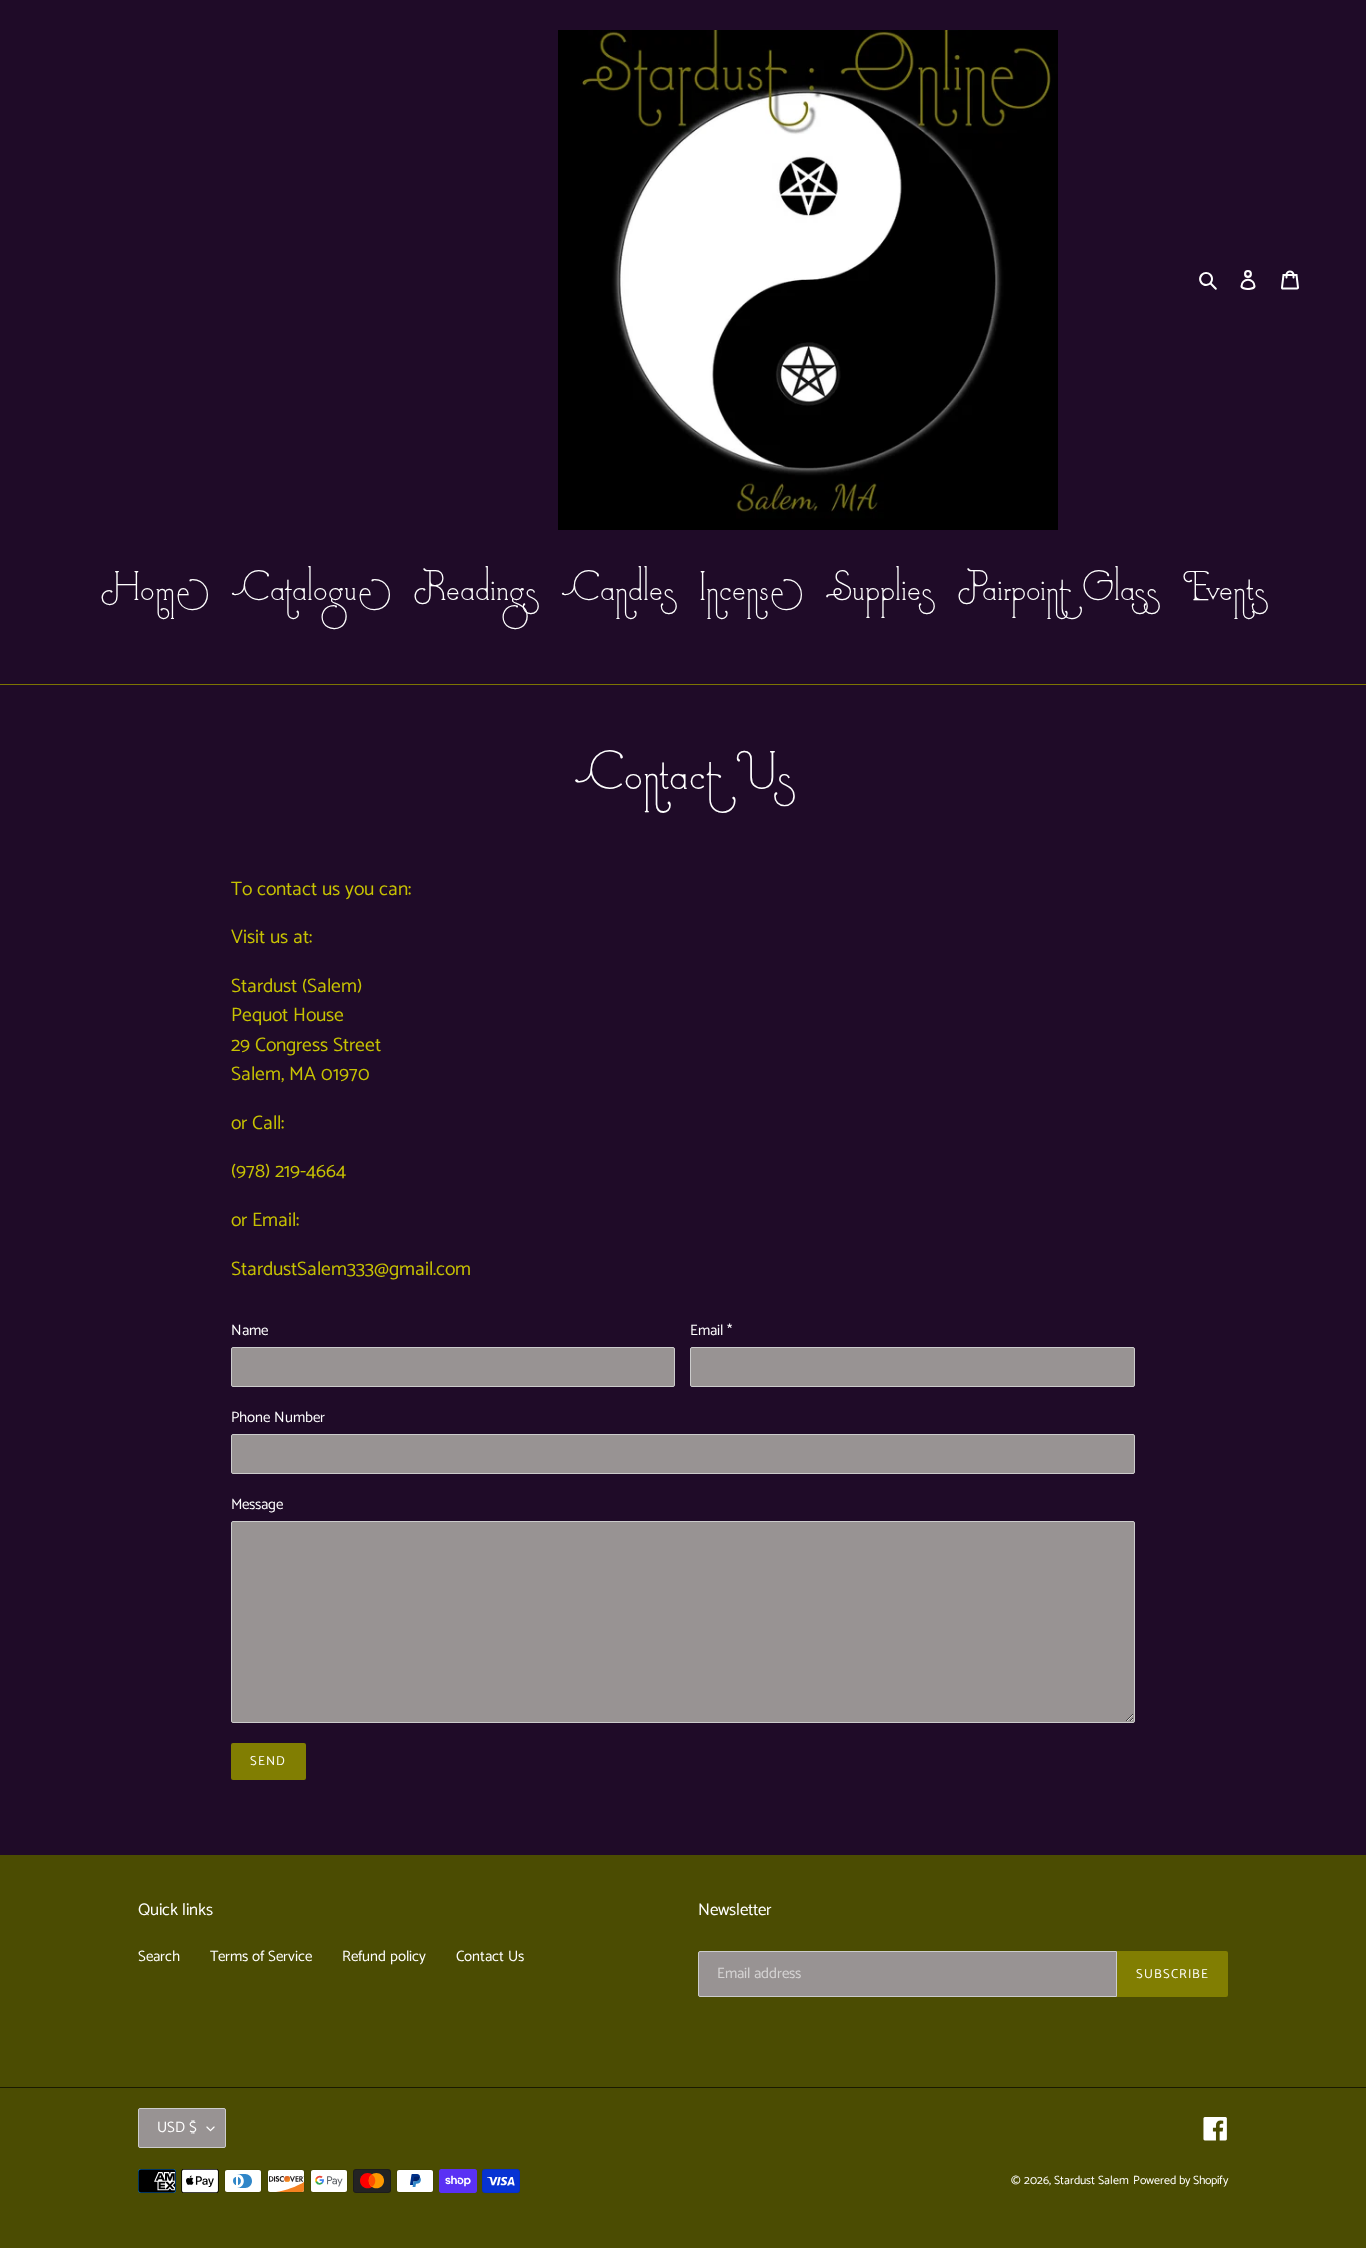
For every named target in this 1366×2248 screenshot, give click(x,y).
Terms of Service (261, 1956)
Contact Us (490, 1956)
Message (257, 1505)
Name (249, 1331)
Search (159, 1956)
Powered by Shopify (1180, 2180)
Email (711, 1331)
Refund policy (384, 1956)
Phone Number (278, 1418)
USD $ (177, 2127)
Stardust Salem (1091, 2180)
